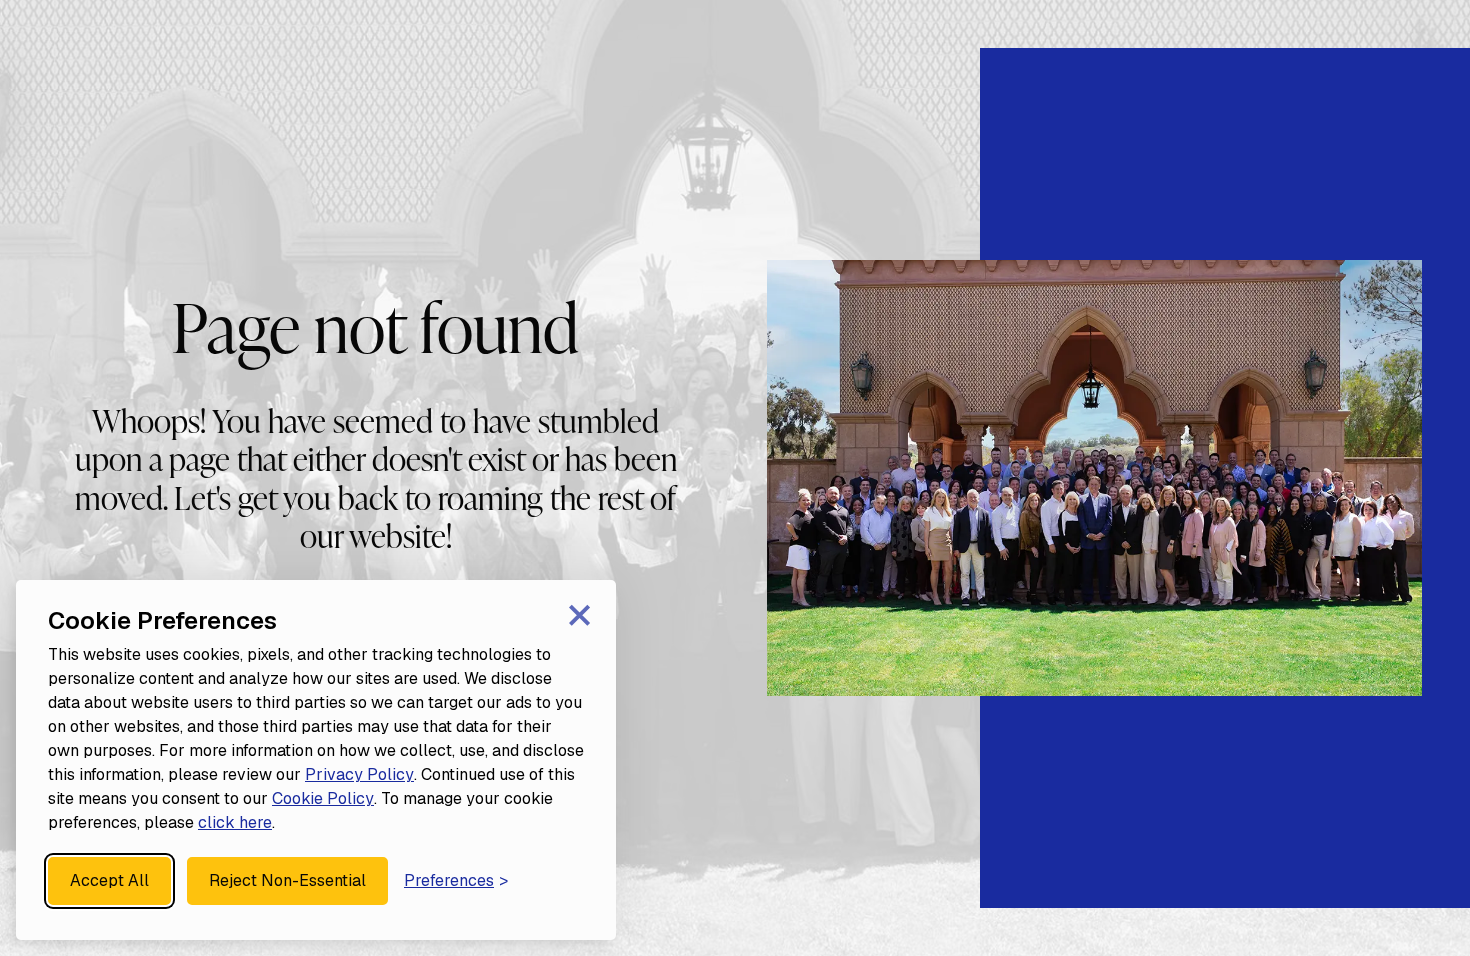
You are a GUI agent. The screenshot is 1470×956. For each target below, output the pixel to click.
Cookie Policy (323, 798)
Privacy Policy (359, 774)
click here (235, 822)
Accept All (109, 880)
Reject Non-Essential (287, 880)
